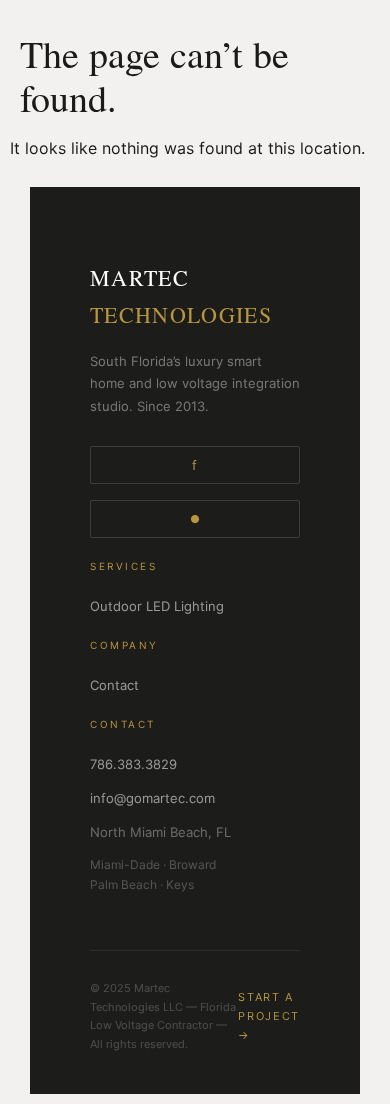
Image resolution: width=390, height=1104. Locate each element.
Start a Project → (269, 1015)
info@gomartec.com (152, 798)
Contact (114, 685)
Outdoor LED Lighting (157, 606)
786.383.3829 (133, 764)
